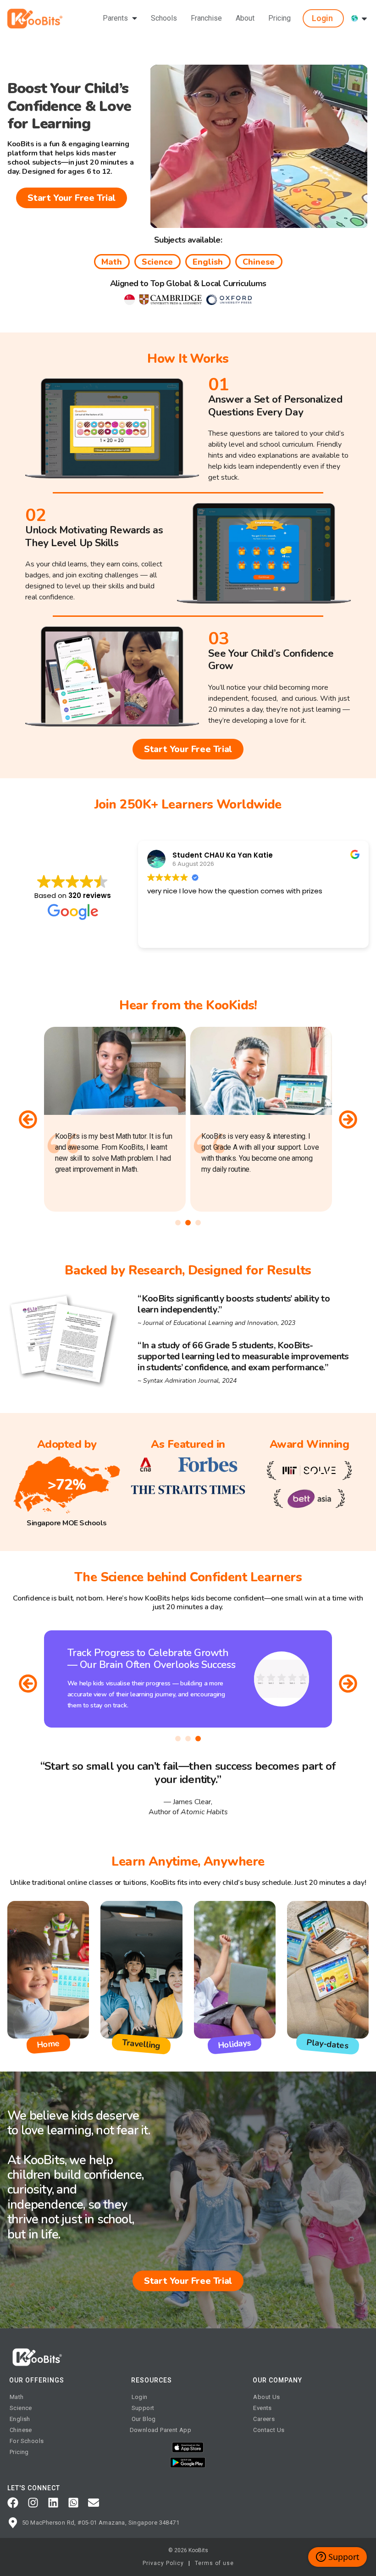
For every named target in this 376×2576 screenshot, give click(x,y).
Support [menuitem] (143, 2408)
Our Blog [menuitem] (144, 2419)
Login (322, 18)
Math (112, 262)
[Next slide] (348, 1119)
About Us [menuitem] (266, 2397)
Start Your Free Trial (72, 198)
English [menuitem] (20, 2419)
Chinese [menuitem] (21, 2430)
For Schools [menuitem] (27, 2441)
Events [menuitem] (262, 2408)
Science (157, 262)
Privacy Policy (163, 2563)
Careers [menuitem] (264, 2419)
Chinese (259, 262)
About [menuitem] (245, 18)
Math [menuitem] (17, 2397)
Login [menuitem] (140, 2397)
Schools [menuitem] (164, 18)
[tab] (178, 1223)
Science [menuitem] (21, 2408)
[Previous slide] (28, 1119)
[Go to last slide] (28, 1684)
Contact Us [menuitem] (269, 2430)
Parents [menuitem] (115, 18)
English (208, 262)
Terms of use (214, 2563)
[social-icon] (13, 2503)
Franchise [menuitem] (206, 18)
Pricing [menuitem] (279, 18)
